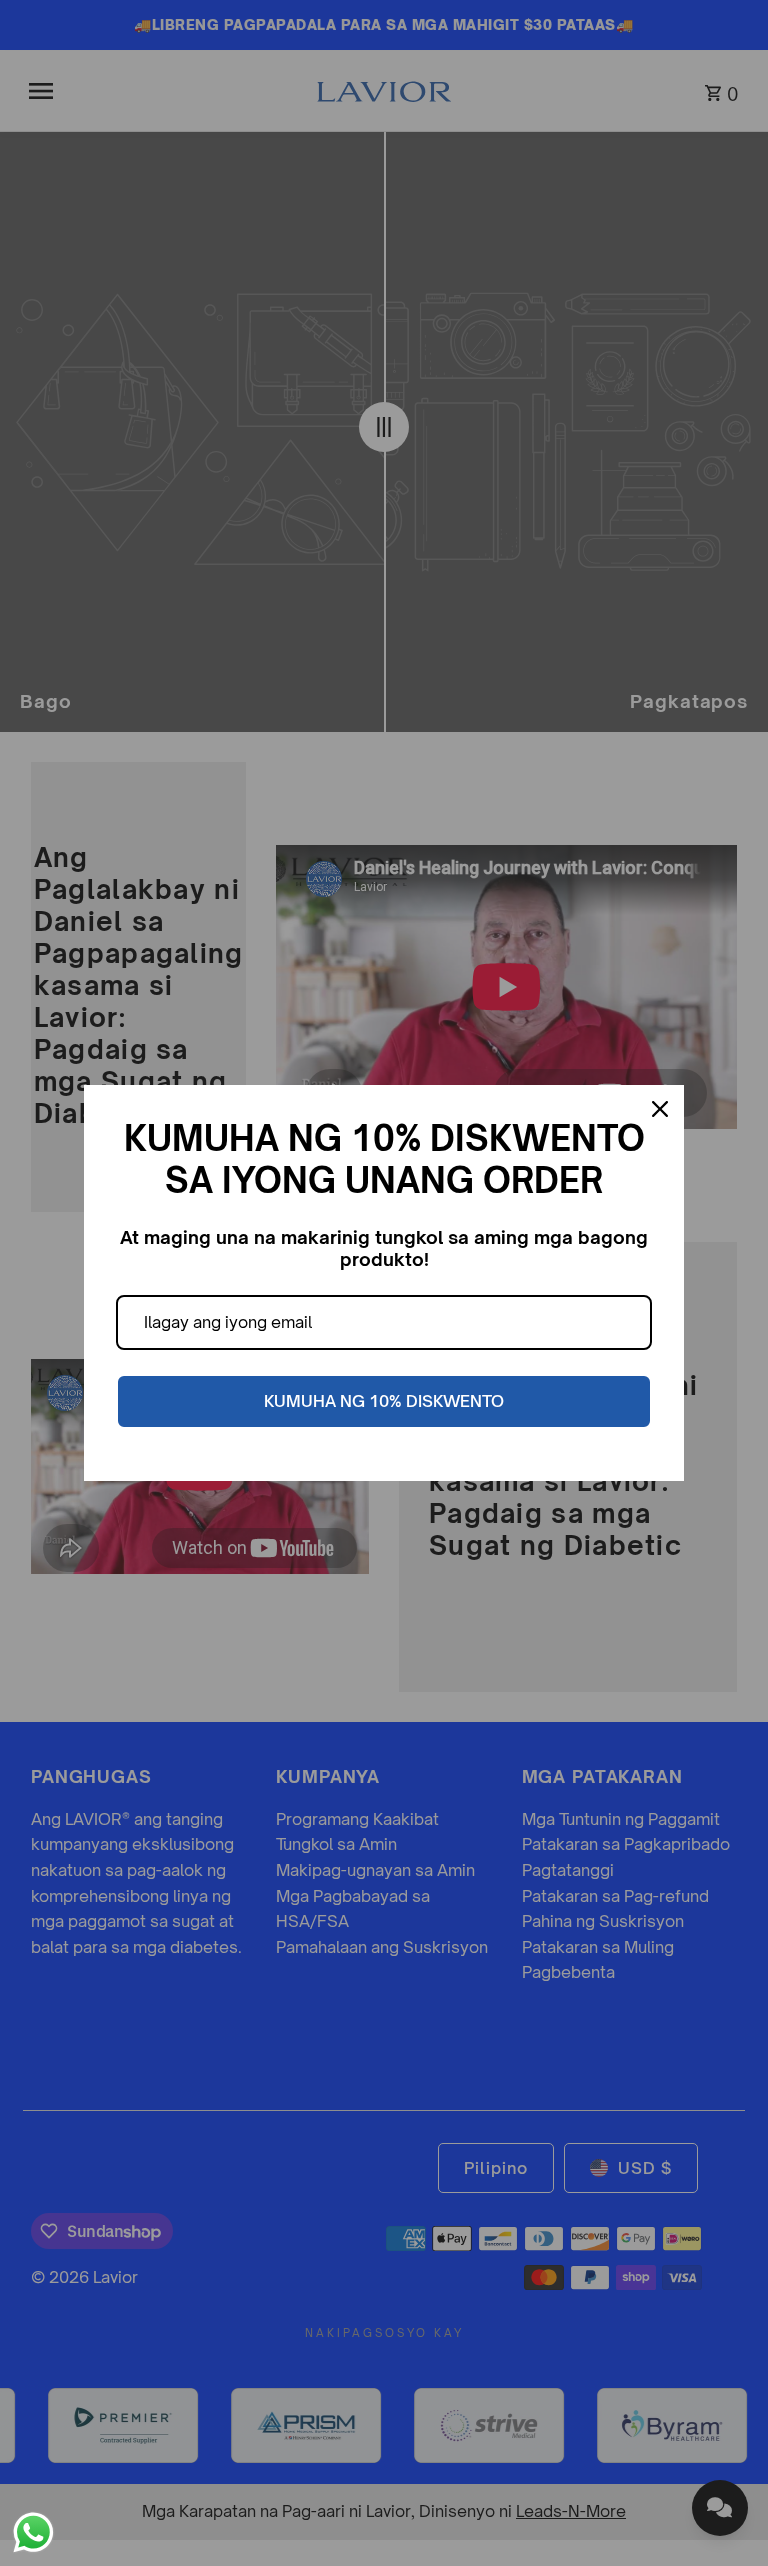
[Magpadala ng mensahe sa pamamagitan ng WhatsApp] (33, 2532)
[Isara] (660, 1109)
